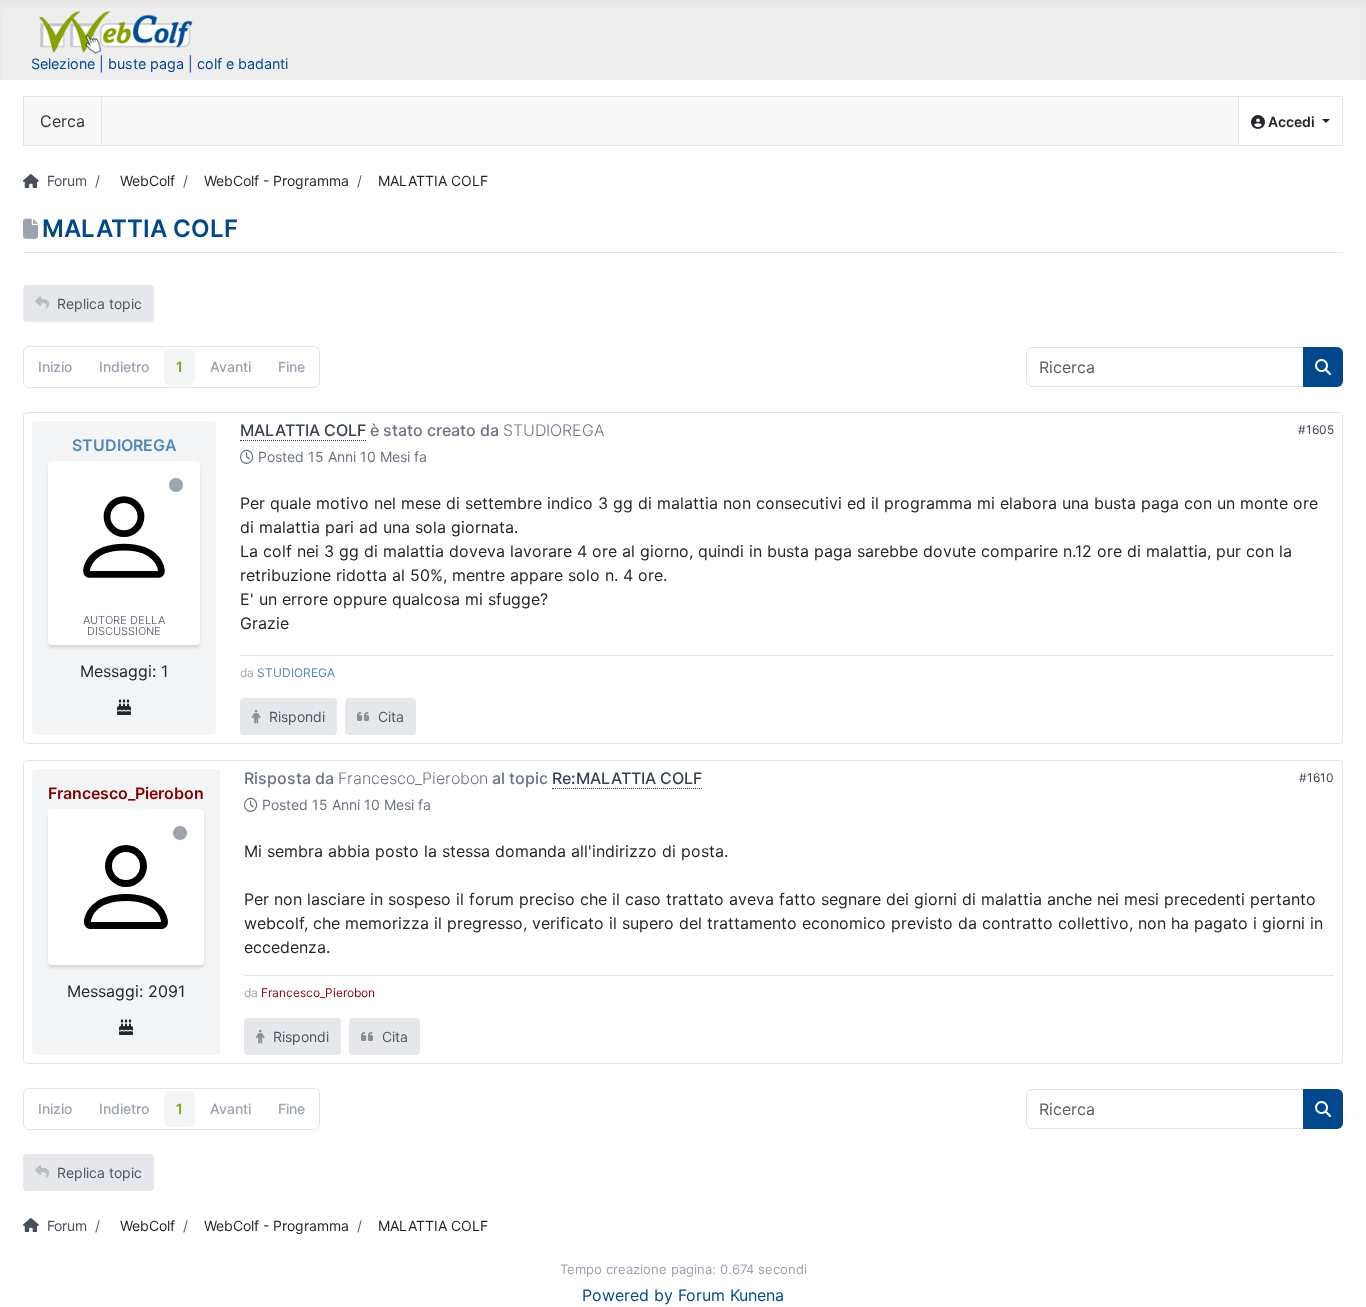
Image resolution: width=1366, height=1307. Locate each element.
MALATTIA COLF (303, 430)
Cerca (62, 121)
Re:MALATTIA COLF (627, 778)
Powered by (627, 1295)
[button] (1290, 121)
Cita (389, 716)
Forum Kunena (731, 1295)
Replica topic (99, 303)
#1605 (1316, 429)
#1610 (1316, 777)
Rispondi (295, 716)
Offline (176, 485)
